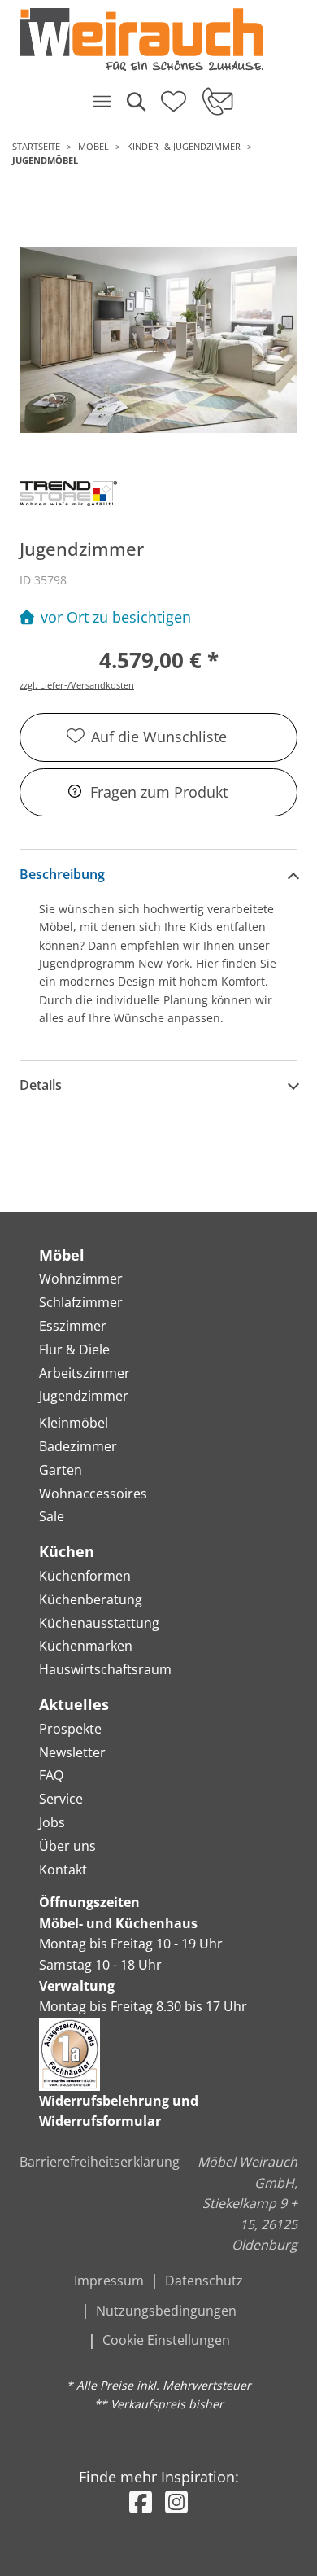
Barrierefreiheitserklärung (100, 2162)
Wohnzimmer (81, 1279)
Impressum (109, 2281)
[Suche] (135, 101)
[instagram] (176, 2502)
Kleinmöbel (74, 1423)
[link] (152, 39)
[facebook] (141, 2502)
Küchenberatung (91, 1599)
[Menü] (102, 101)
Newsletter (72, 1752)
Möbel (93, 146)
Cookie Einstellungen (166, 2340)
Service (61, 1799)
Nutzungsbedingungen (166, 2311)
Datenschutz (204, 2281)
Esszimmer (73, 1326)
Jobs (52, 1822)
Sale (52, 1516)
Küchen (67, 1551)
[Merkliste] (174, 96)
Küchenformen (85, 1576)
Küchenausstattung (99, 1623)
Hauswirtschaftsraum (105, 1669)
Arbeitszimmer (85, 1373)
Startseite (36, 146)
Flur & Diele (74, 1349)
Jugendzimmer (84, 1396)
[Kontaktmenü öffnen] (217, 101)
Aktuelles (74, 1704)
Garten (61, 1470)
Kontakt (63, 1870)
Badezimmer (78, 1446)
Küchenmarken (86, 1646)
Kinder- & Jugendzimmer (184, 146)
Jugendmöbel (45, 160)
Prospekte (70, 1729)
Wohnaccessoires (93, 1494)
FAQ (51, 1775)
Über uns (67, 1846)
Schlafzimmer (81, 1302)
